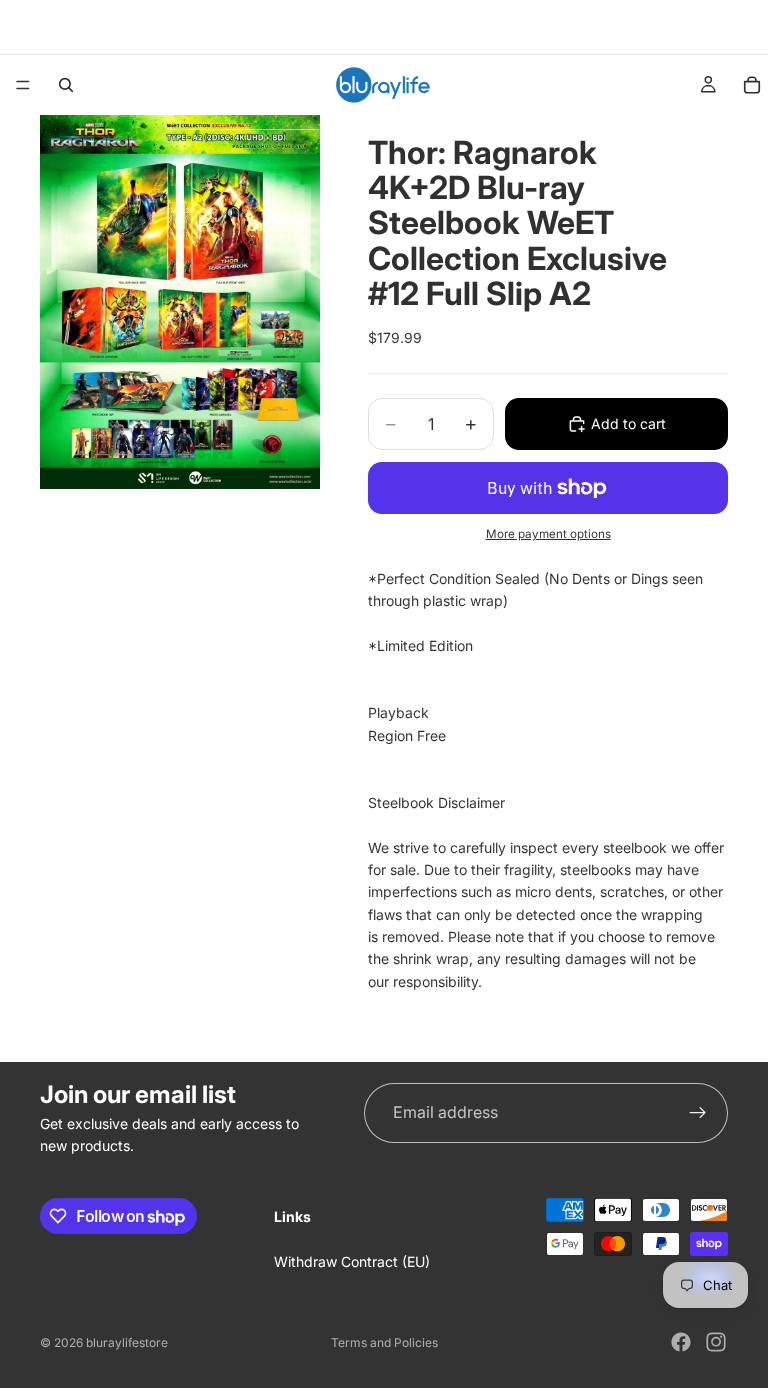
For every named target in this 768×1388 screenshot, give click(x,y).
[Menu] (23, 85)
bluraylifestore (127, 1342)
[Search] (66, 85)
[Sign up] (698, 1113)
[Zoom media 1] (180, 302)
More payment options (548, 534)
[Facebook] (681, 1342)
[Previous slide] (47, 27)
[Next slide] (706, 27)
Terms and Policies (384, 1342)
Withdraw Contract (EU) (352, 1262)
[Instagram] (716, 1342)
